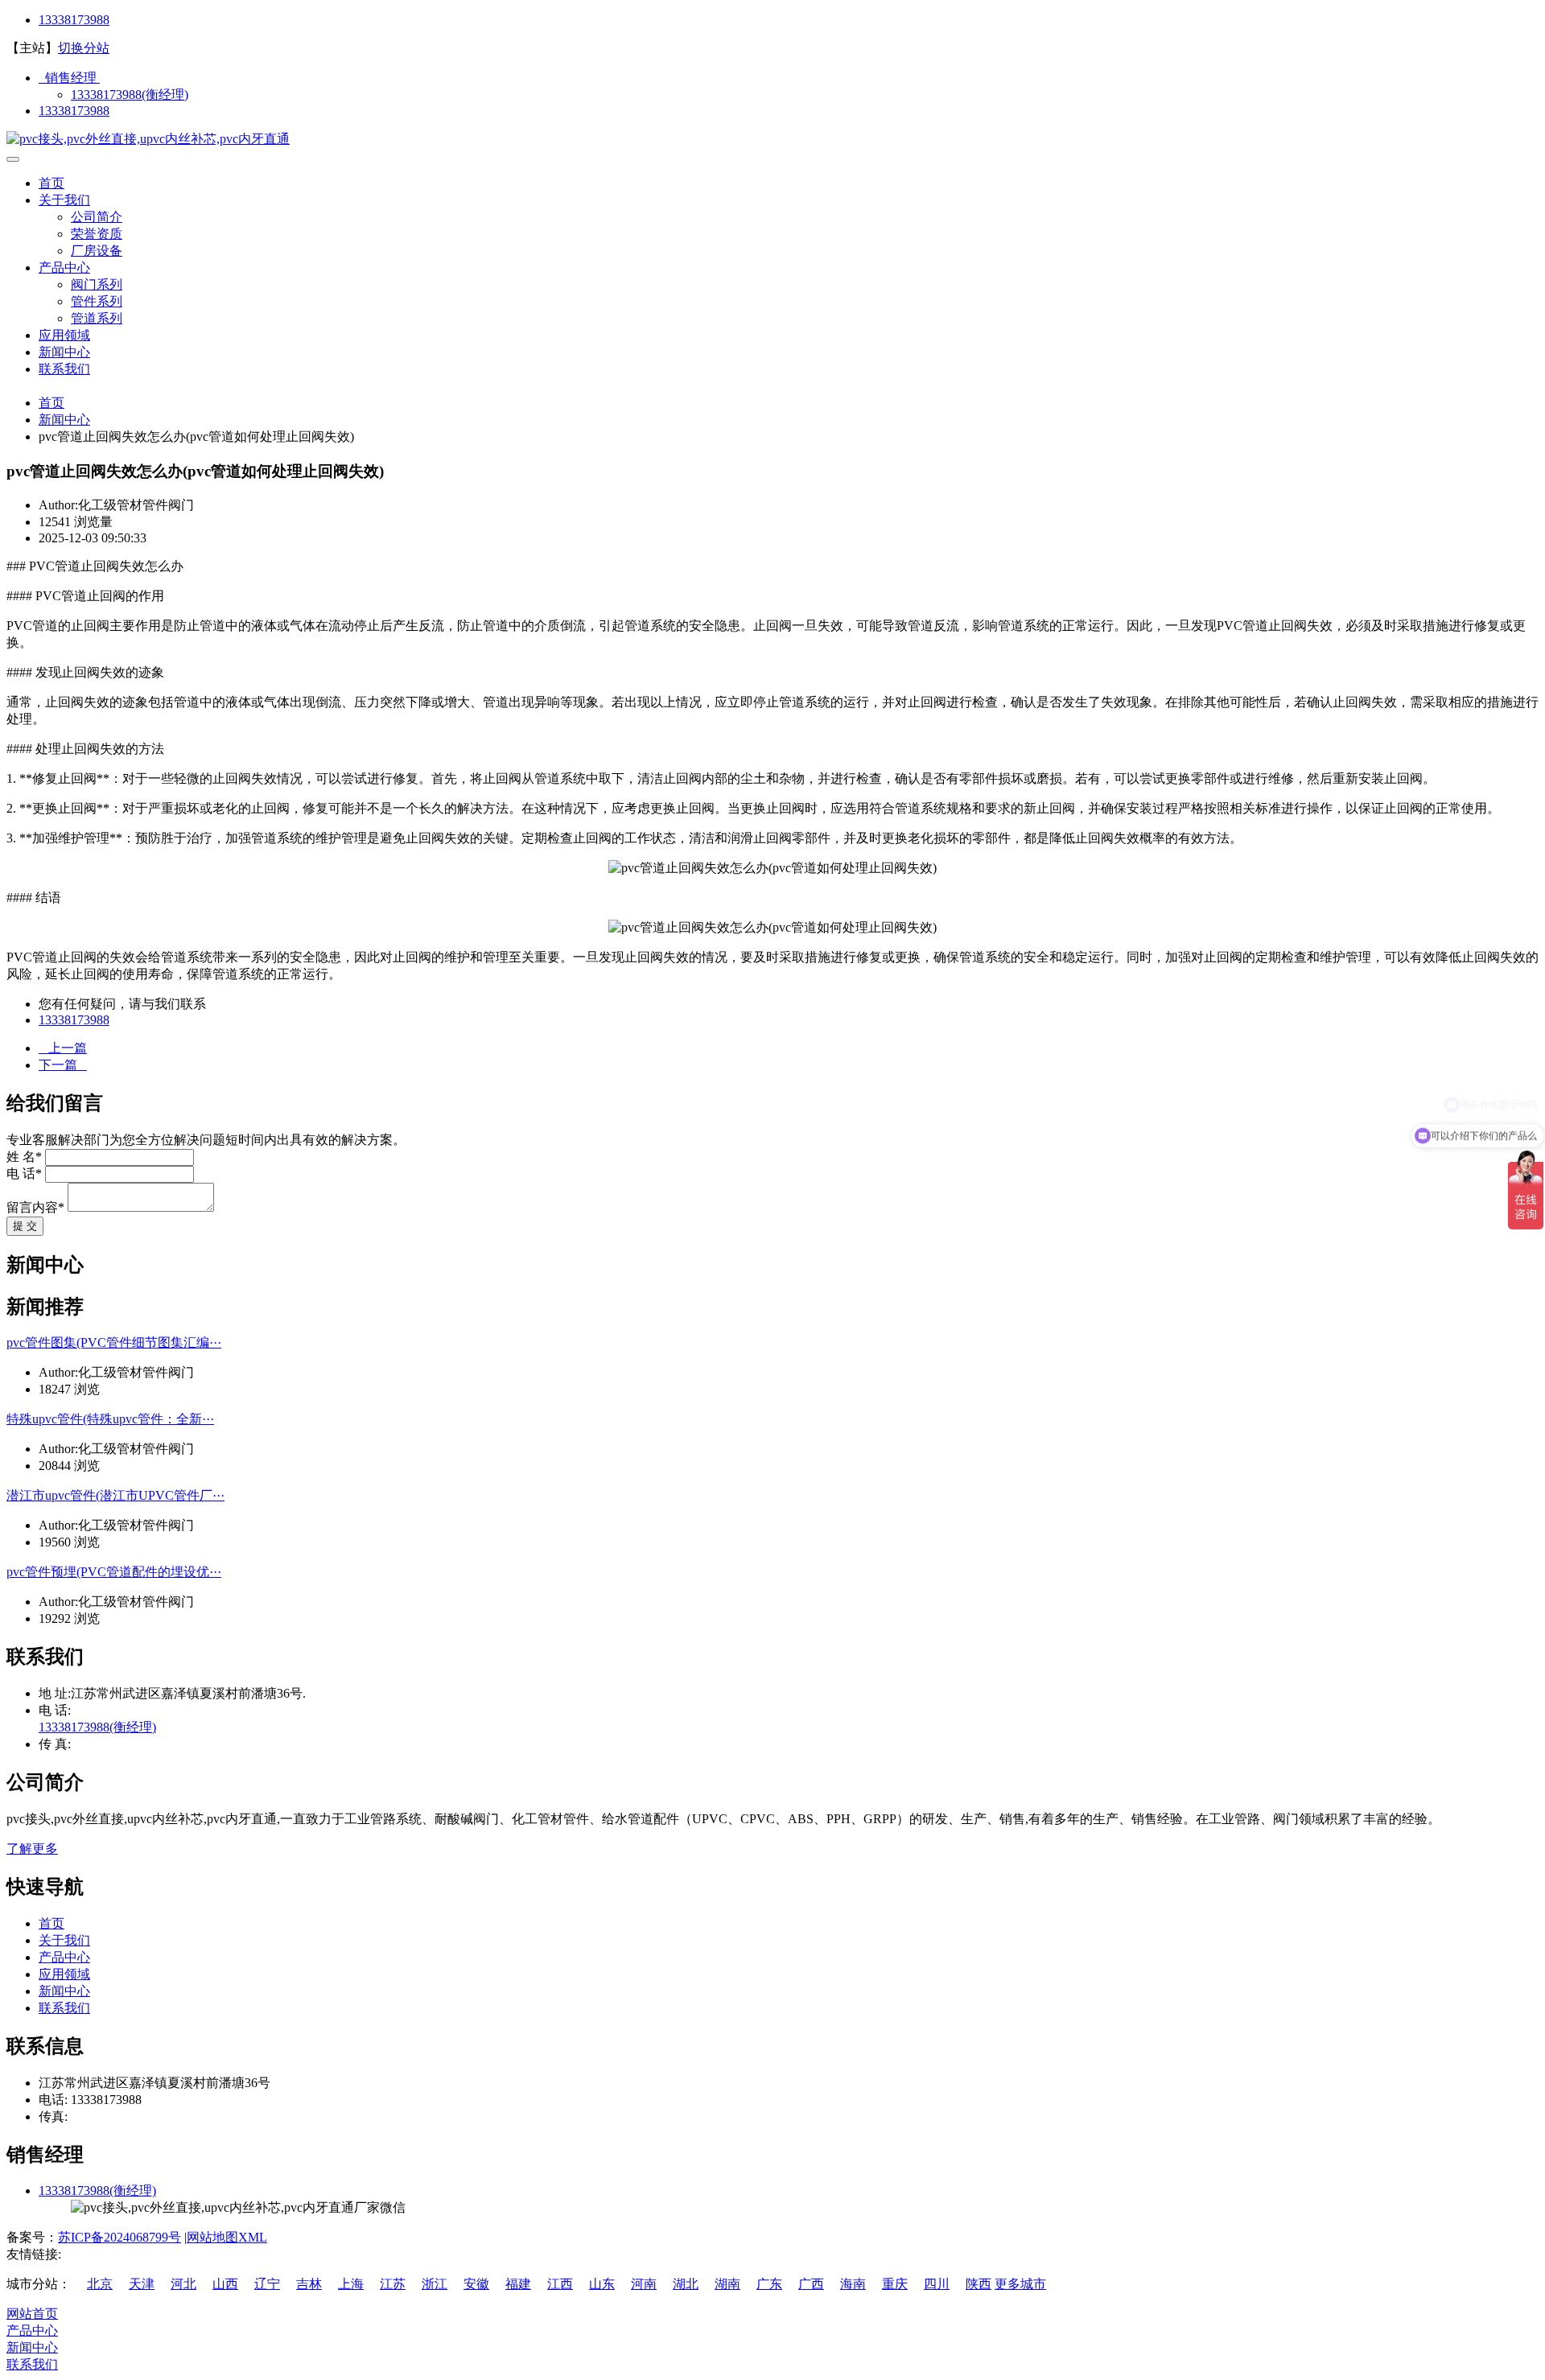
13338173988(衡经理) (130, 95)
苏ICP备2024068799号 (119, 2237)
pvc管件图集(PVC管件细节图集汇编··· (114, 1342)
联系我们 (64, 369)
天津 (142, 2284)
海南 (853, 2284)
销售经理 (69, 78)
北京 (100, 2284)
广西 (811, 2284)
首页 (51, 183)
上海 (351, 2284)
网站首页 (32, 2314)
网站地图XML (227, 2237)
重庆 (895, 2284)
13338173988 (74, 20)
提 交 (25, 1226)
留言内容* (35, 1207)
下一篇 (63, 1065)
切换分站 (84, 48)
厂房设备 (97, 251)
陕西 (978, 2284)
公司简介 (97, 217)
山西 (225, 2284)
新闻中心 (64, 352)
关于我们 (64, 200)
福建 (518, 2284)
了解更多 (32, 1849)
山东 (602, 2284)
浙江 (435, 2284)
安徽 (476, 2284)
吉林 (309, 2284)
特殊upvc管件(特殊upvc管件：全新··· (110, 1419)
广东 (769, 2284)
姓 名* (24, 1157)
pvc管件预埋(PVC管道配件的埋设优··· (114, 1572)
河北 (183, 2284)
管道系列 (97, 318)
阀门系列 (97, 284)
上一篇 (63, 1048)
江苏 (393, 2284)
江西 (560, 2284)
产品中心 (64, 268)
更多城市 (1020, 2284)
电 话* (24, 1174)
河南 (644, 2284)
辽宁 (267, 2284)
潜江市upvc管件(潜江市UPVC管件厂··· (115, 1495)
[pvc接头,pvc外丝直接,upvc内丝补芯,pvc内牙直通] (148, 139)
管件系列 (97, 301)
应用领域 (64, 335)
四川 (937, 2284)
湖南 (727, 2284)
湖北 (686, 2284)
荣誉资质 (97, 234)
